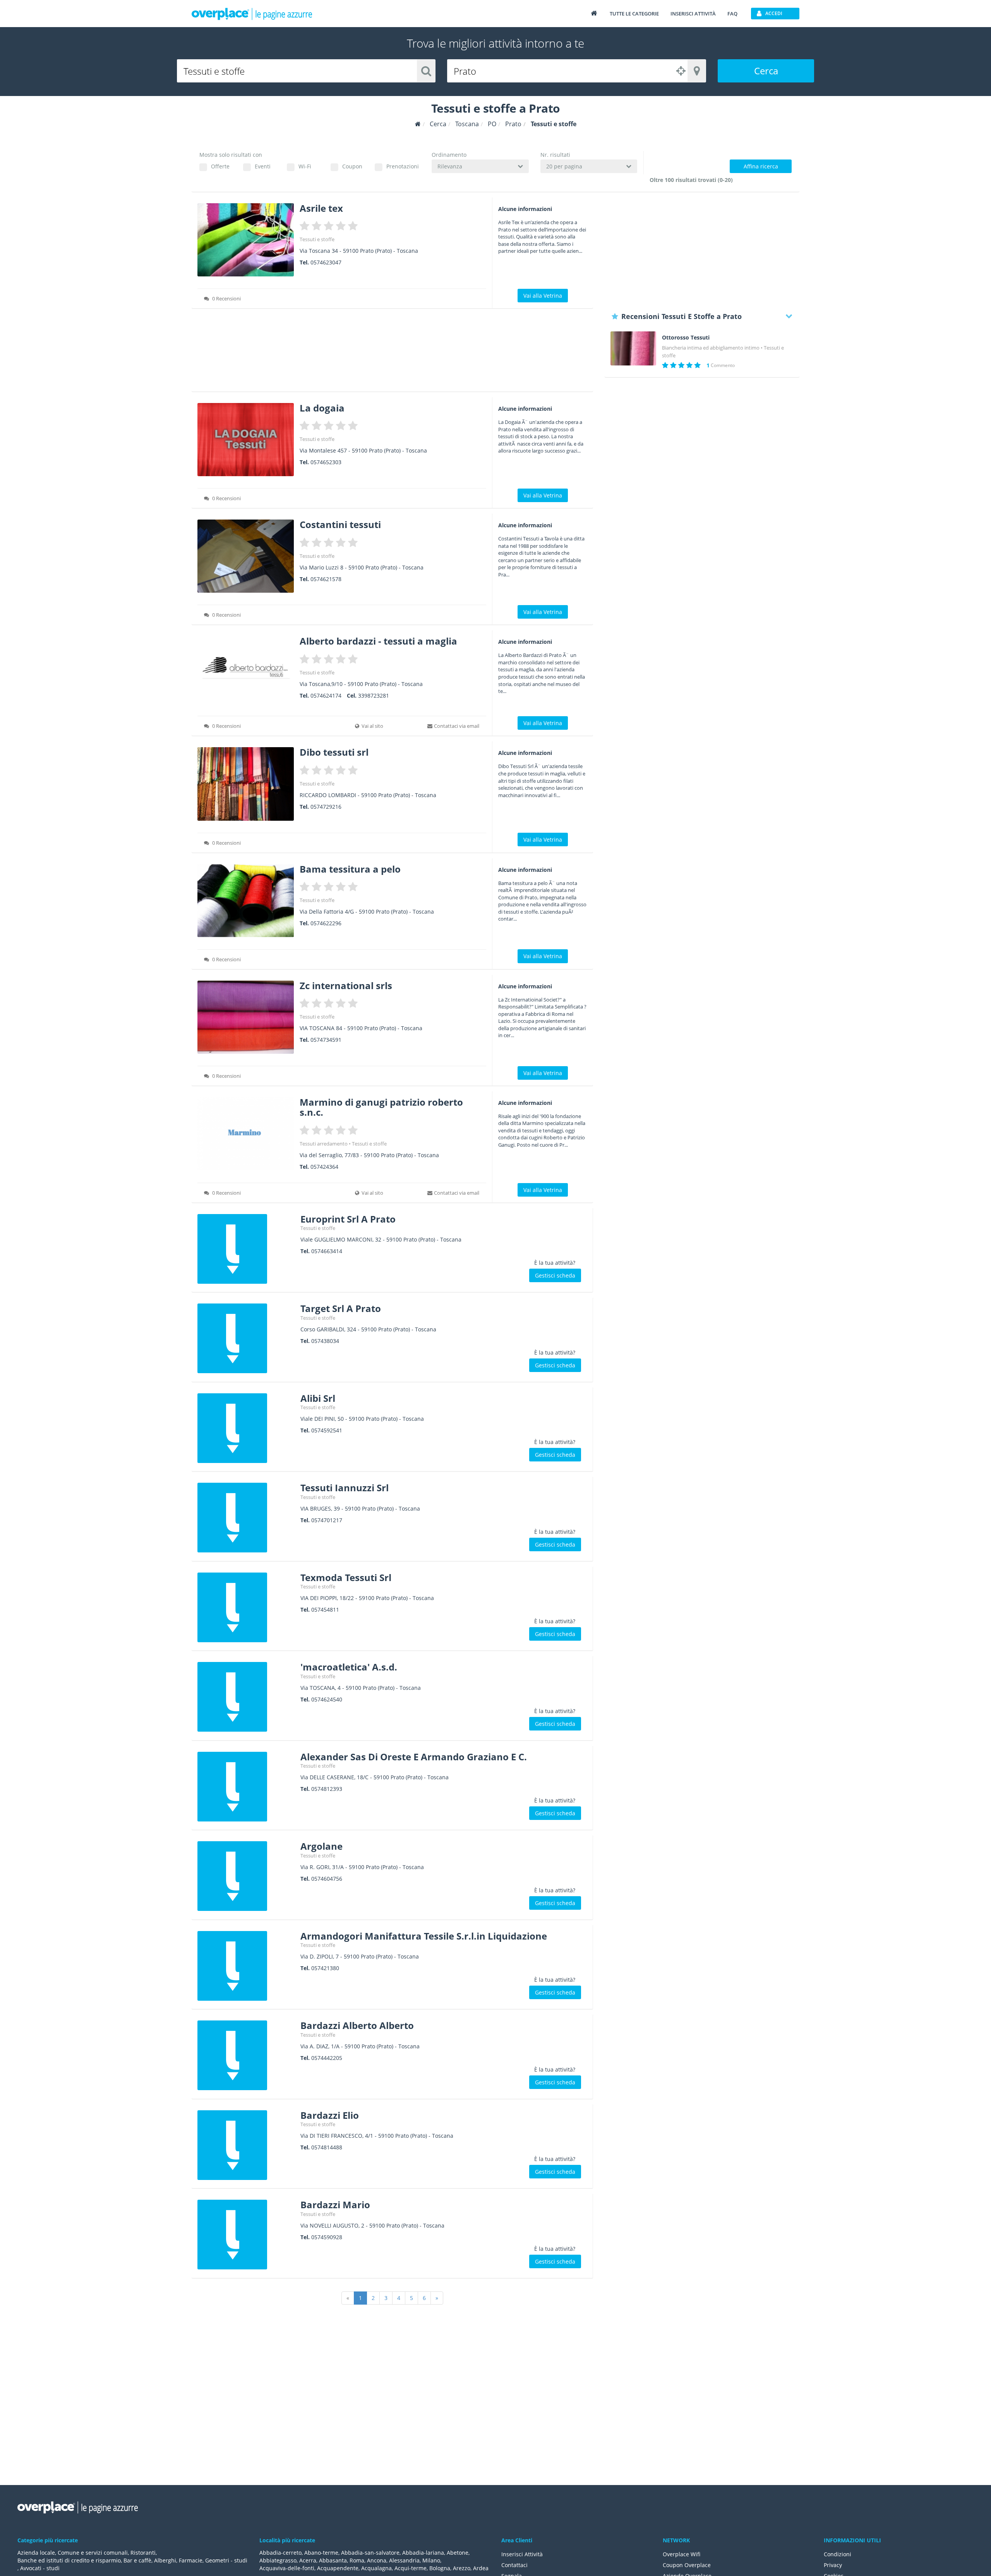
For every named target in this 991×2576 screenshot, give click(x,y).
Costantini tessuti (340, 524)
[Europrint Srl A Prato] (246, 1249)
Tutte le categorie (634, 14)
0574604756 (327, 1879)
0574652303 (326, 462)
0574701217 (327, 1520)
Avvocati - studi (40, 2568)
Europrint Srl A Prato (348, 1219)
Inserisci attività (693, 14)
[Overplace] (418, 124)
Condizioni (838, 2554)
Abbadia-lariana (423, 2553)
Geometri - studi (226, 2560)
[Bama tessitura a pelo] (246, 901)
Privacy (833, 2565)
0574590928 (327, 2237)
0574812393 (327, 1789)
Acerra (308, 2560)
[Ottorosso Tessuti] (633, 349)
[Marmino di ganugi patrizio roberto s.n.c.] (246, 1134)
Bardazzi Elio (330, 2115)
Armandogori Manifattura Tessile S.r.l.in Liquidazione (424, 1936)
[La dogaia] (246, 440)
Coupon (352, 166)
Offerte (220, 166)
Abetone (458, 2553)
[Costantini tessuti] (246, 556)
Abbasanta (333, 2560)
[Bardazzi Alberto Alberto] (246, 2055)
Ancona (377, 2560)
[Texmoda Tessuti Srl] (246, 1607)
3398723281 (374, 695)
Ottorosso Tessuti (686, 338)
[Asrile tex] (246, 240)
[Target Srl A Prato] (246, 1338)
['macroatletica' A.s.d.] (246, 1697)
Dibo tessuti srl (334, 752)
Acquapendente (338, 2568)
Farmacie (191, 2560)
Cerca (766, 71)
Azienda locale (36, 2553)
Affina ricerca (761, 166)
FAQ (732, 14)
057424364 (324, 1167)
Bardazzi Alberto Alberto (357, 2025)
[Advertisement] (392, 353)
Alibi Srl (318, 1398)
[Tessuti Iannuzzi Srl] (246, 1518)
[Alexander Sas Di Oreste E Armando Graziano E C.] (246, 1787)
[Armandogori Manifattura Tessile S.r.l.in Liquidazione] (246, 1966)
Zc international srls (346, 985)
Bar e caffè (137, 2560)
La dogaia (322, 408)
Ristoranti (143, 2553)
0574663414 (327, 1251)
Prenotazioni (402, 166)
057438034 (325, 1341)
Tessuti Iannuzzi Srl (345, 1488)
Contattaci (514, 2565)
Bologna (440, 2568)
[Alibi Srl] (246, 1428)
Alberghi (165, 2560)
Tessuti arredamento (324, 1144)
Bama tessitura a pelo (350, 869)
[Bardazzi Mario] (246, 2235)
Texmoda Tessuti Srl (346, 1577)
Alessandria (404, 2560)
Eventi (263, 166)
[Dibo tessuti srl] (246, 784)
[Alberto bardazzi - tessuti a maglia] (246, 670)
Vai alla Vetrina (543, 296)
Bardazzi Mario (335, 2205)
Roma (357, 2560)
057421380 (325, 1968)
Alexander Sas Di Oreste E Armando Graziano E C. (414, 1757)
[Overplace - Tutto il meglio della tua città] (594, 13)
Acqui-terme (411, 2568)
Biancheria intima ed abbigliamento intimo (711, 348)
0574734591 (326, 1040)
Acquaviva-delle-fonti (287, 2568)
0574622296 (326, 923)
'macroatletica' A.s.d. (349, 1667)
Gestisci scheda (555, 1275)
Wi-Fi (305, 166)
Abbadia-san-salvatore (370, 2553)
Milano (431, 2560)
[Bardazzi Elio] (246, 2145)
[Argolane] (246, 1876)
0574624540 (327, 1699)
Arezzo (462, 2568)
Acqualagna (376, 2568)
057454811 (325, 1610)
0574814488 (327, 2147)
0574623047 (326, 262)
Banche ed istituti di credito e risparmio (69, 2560)
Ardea (481, 2568)
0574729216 (326, 807)
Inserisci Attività (522, 2554)
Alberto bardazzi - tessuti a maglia (378, 641)
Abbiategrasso (278, 2560)
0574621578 (326, 579)
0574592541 (327, 1430)
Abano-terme (321, 2553)
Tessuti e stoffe (317, 239)
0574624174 (326, 695)
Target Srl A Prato (341, 1308)
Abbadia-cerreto (280, 2553)
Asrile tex (321, 208)
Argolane (321, 1846)
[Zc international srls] (246, 1017)
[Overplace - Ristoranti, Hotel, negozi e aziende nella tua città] (252, 14)
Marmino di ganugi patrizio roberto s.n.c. (381, 1107)
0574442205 (327, 2058)
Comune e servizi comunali (93, 2553)
